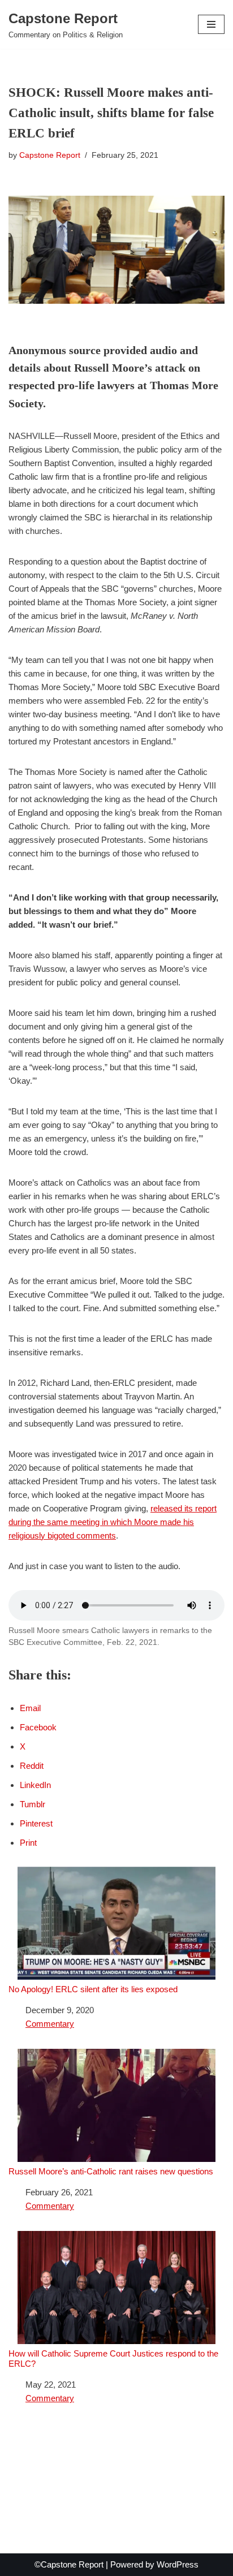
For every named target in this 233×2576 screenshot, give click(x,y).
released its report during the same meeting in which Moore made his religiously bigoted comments (113, 1522)
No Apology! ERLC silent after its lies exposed (93, 1989)
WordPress (178, 2564)
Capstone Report (50, 155)
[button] (211, 24)
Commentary (50, 2024)
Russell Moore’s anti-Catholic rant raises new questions (111, 2171)
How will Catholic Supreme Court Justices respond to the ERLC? (113, 2359)
